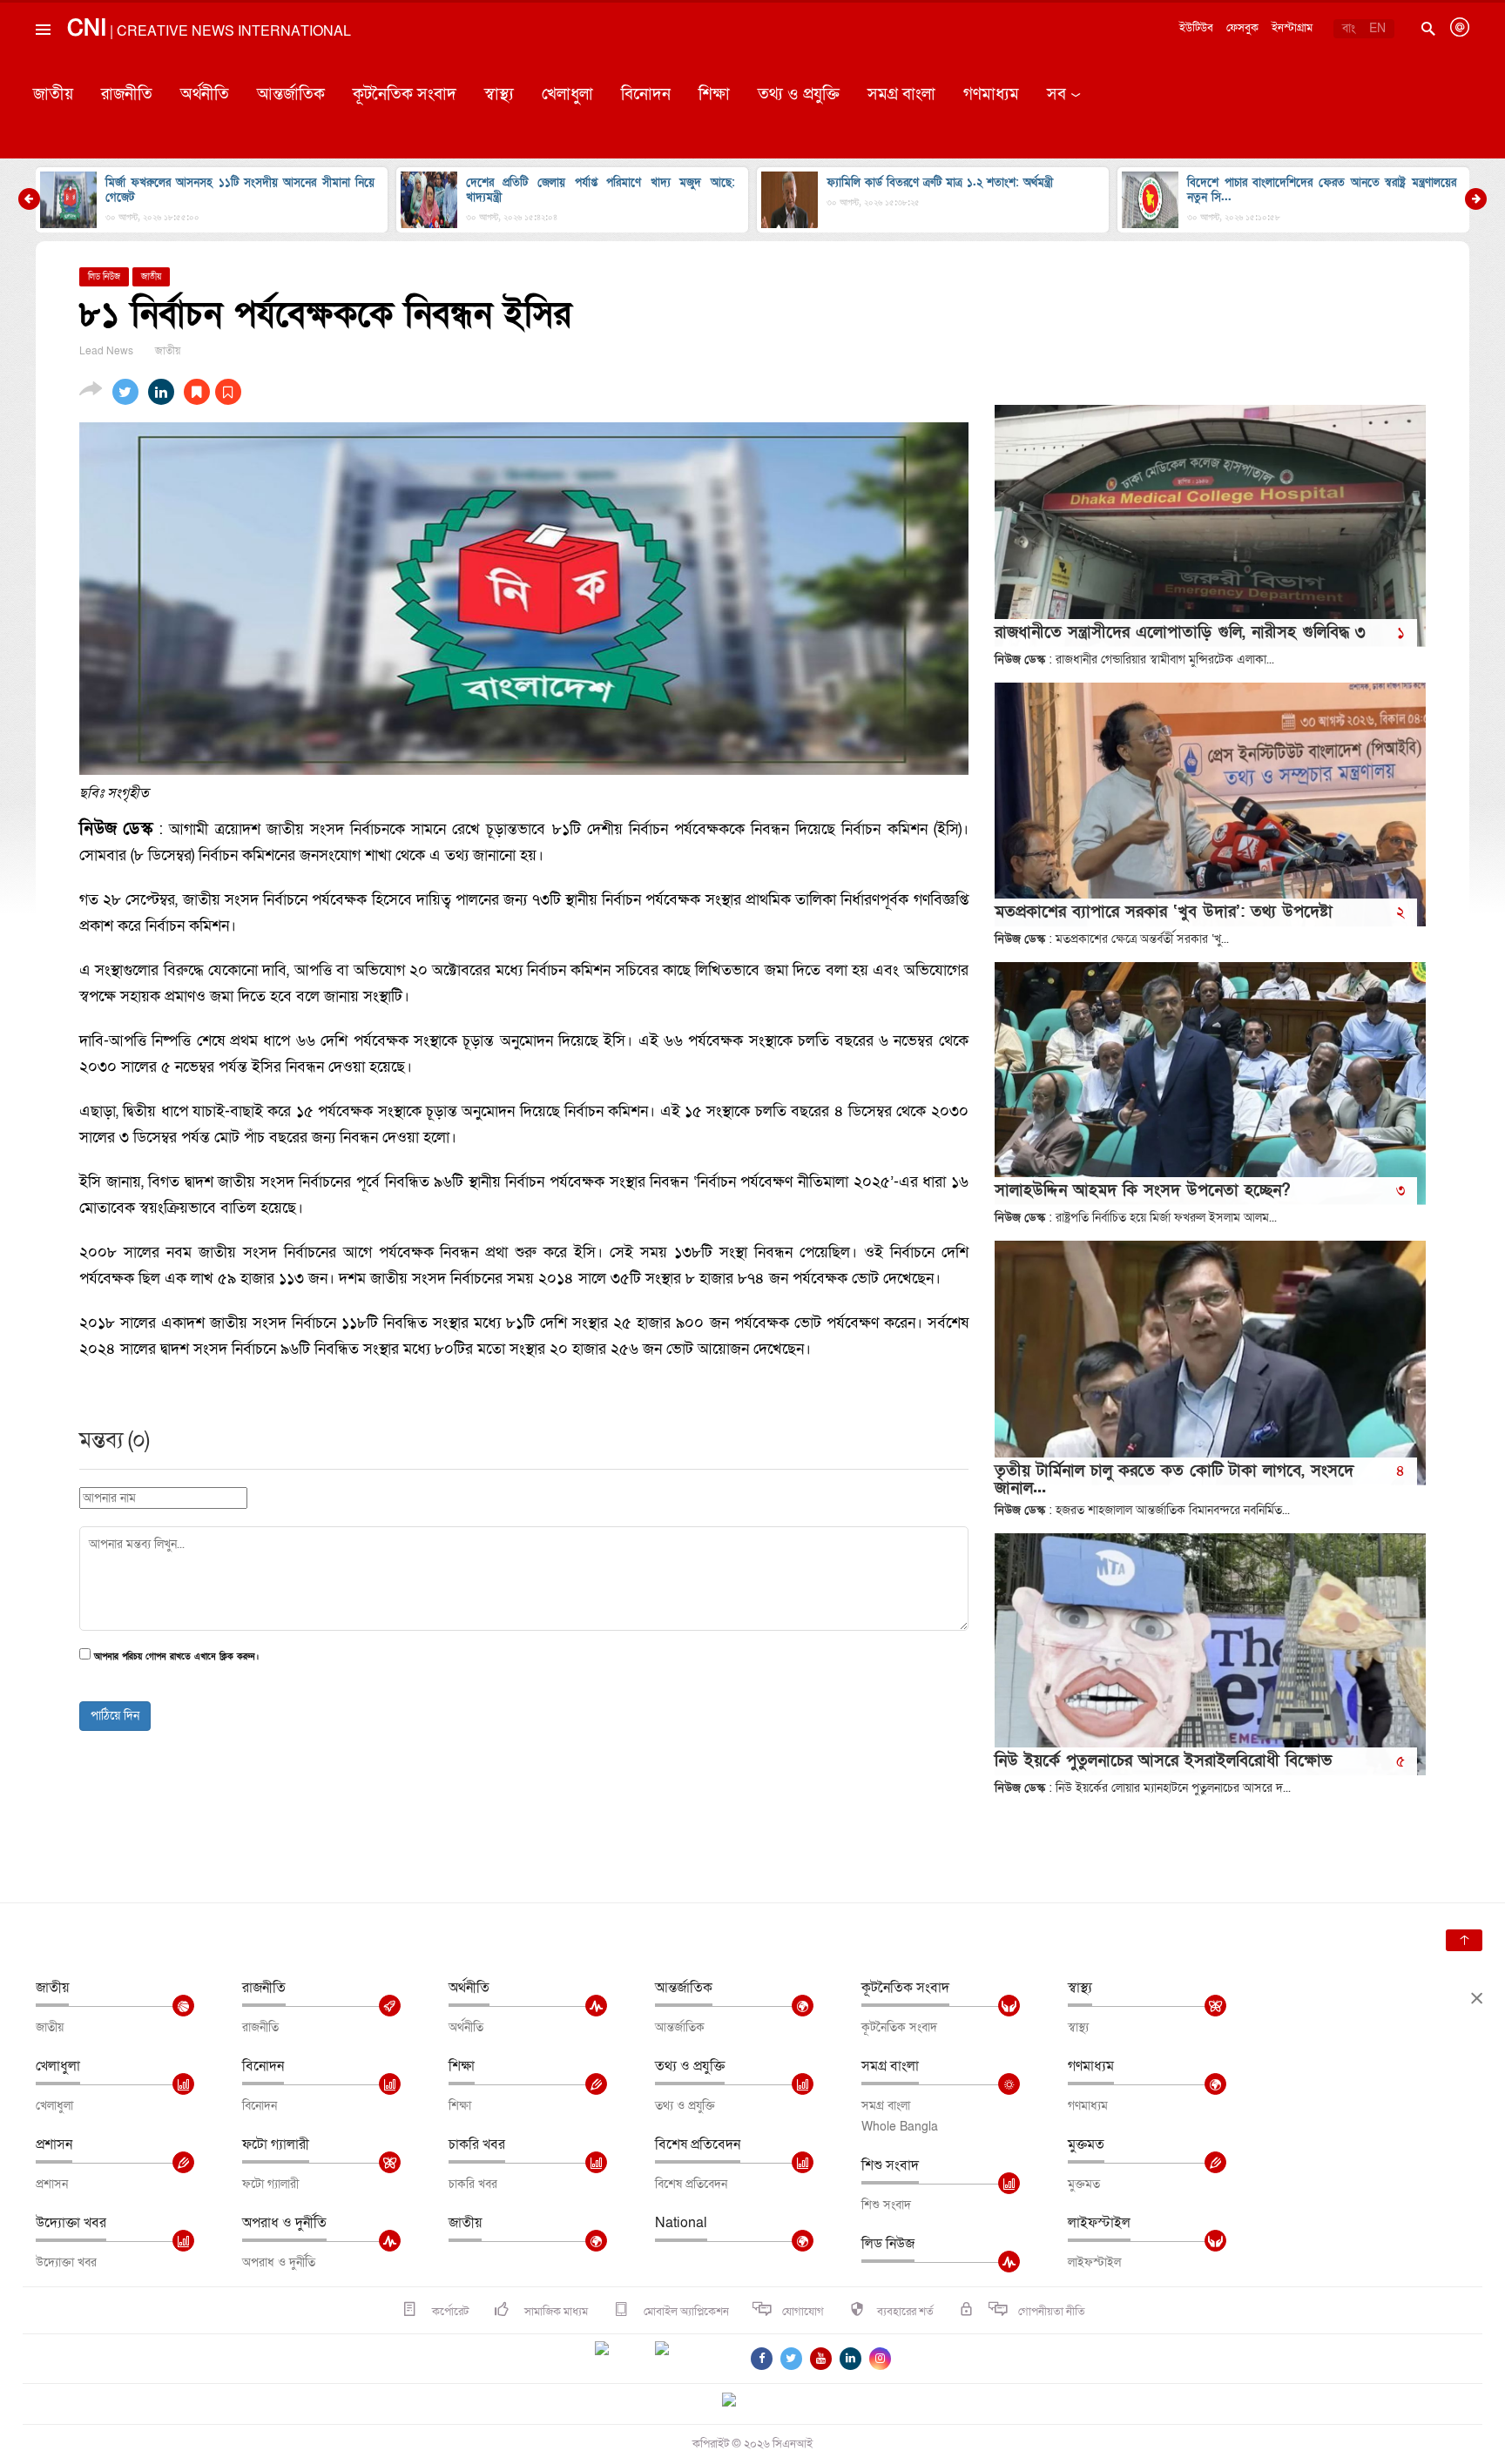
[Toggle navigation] (42, 69)
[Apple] (688, 2359)
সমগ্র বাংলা (901, 94)
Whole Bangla (900, 2127)
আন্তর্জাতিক (291, 94)
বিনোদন (646, 94)
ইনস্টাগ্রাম (1292, 28)
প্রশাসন (54, 2144)
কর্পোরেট (449, 2312)
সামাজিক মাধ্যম (555, 2312)
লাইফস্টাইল (1099, 2223)
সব (1056, 94)
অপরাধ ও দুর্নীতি (284, 2223)
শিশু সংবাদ (890, 2165)
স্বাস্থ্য (499, 94)
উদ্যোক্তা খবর (71, 2223)
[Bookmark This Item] (213, 392)
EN (1377, 28)
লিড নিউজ (888, 2244)
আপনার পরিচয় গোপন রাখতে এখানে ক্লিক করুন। (176, 1657)
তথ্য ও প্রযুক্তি (799, 94)
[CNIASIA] (739, 2401)
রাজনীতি (127, 94)
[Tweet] (125, 392)
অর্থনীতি (205, 94)
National (681, 2223)
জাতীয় (53, 94)
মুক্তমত (1086, 2144)
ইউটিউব (1196, 28)
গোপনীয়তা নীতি (1052, 2312)
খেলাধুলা (567, 94)
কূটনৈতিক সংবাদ (405, 94)
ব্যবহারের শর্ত (905, 2312)
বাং (1349, 28)
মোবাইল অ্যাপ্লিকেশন (685, 2312)
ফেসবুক (1242, 28)
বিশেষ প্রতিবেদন (698, 2144)
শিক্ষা (714, 94)
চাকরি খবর (477, 2144)
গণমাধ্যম (991, 94)
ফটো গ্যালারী (276, 2144)
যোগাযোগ (803, 2312)
